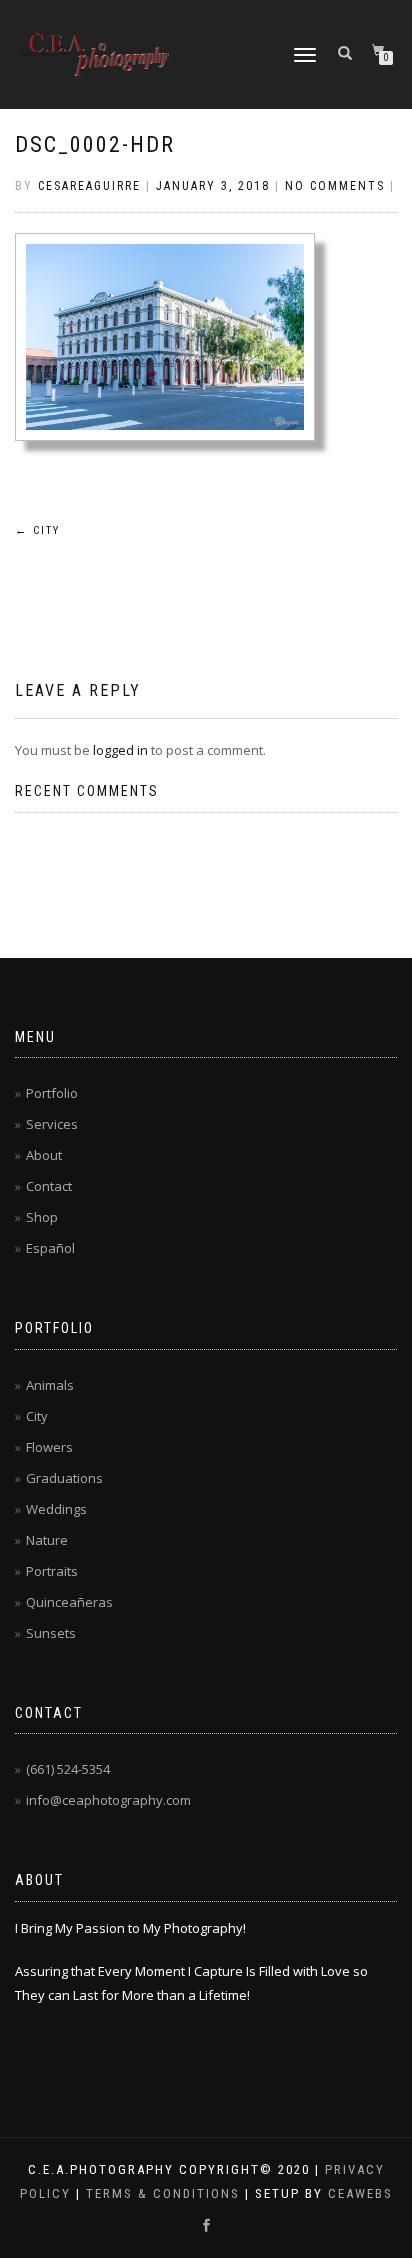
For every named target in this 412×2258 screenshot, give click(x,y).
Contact (49, 1186)
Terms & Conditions (163, 2193)
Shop (42, 1217)
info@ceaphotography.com (108, 1800)
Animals (50, 1385)
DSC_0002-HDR (95, 144)
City (37, 530)
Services (52, 1124)
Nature (47, 1540)
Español (50, 1248)
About (44, 1155)
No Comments (335, 186)
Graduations (64, 1478)
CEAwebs (358, 2193)
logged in (120, 750)
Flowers (49, 1447)
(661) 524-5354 (68, 1769)
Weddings (56, 1509)
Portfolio (52, 1093)
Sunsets (51, 1633)
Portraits (52, 1571)
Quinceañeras (69, 1602)
